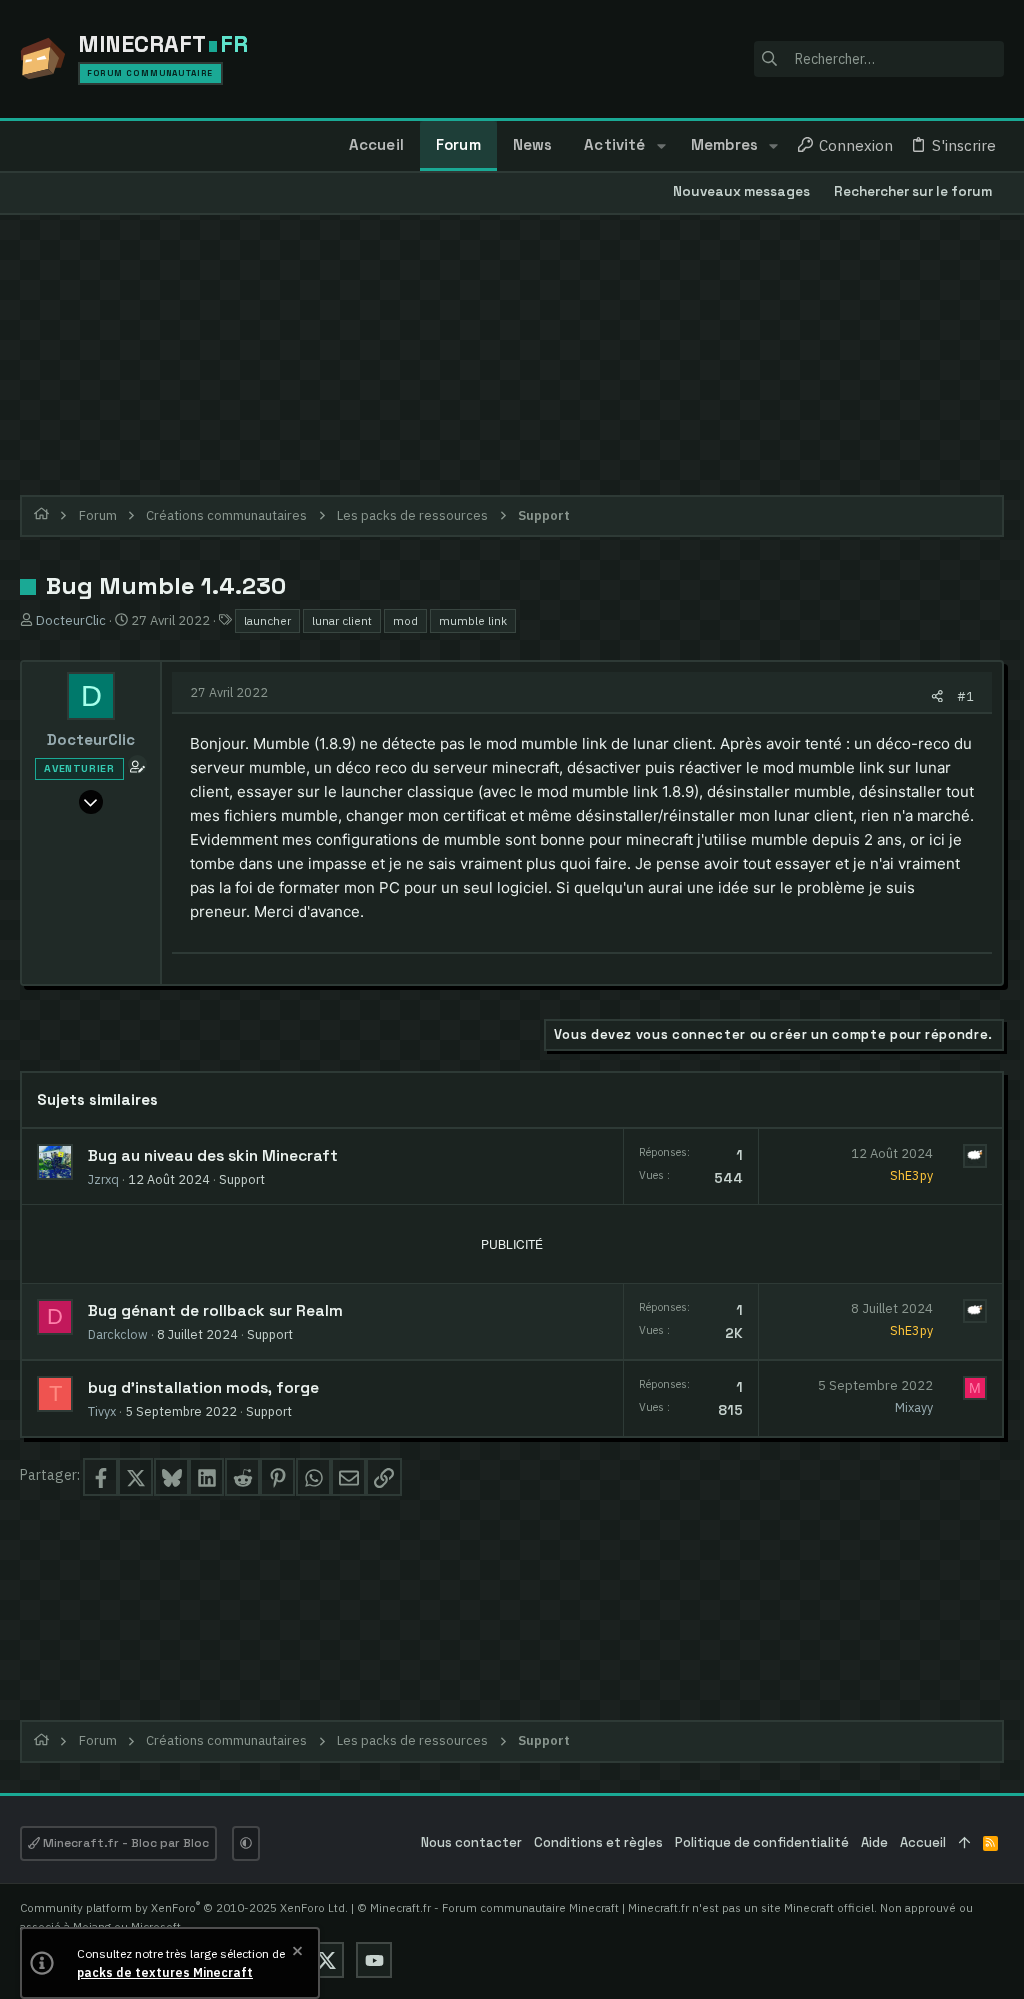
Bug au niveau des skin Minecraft (213, 1156)
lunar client (342, 620)
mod (405, 620)
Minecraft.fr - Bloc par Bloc (124, 1843)
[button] (660, 146)
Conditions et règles (598, 1842)
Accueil (923, 1842)
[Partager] (937, 696)
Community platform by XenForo (184, 1907)
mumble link (473, 620)
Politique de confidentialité (762, 1842)
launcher (267, 620)
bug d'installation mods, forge (203, 1388)
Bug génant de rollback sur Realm (215, 1311)
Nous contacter (471, 1842)
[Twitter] (326, 1960)
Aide (874, 1842)
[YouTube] (374, 1960)
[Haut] (964, 1843)
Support (242, 1179)
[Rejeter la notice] (296, 1953)
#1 (965, 696)
